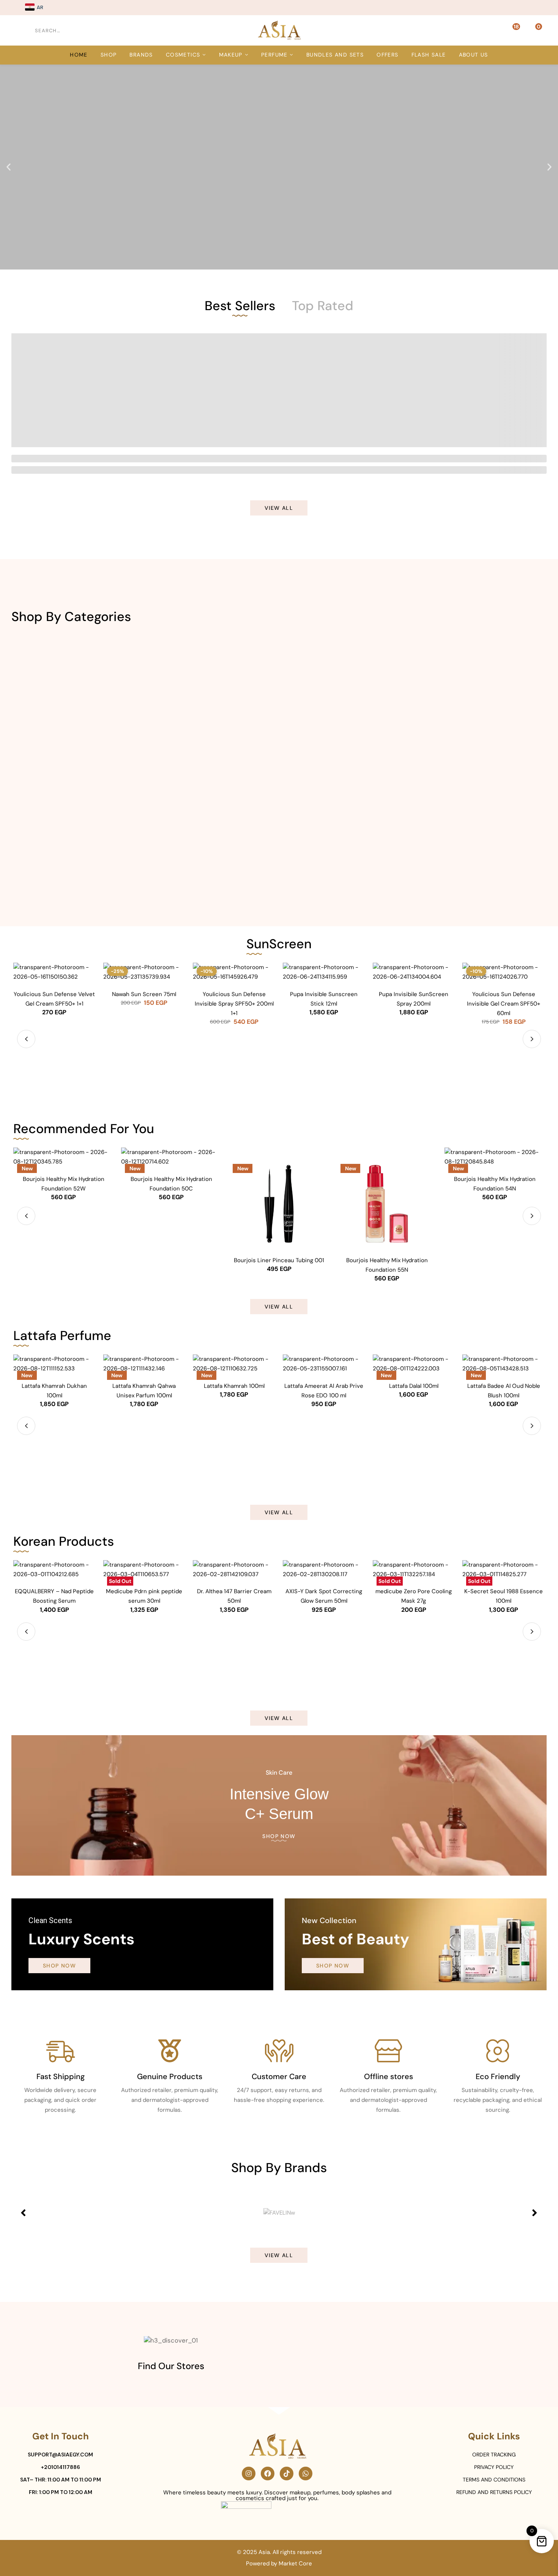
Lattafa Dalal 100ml (414, 1386)
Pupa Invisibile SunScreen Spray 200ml (414, 999)
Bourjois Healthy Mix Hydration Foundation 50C (171, 1184)
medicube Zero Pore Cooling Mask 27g (414, 1596)
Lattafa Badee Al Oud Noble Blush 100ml (504, 1391)
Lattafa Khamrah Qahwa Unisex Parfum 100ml (144, 1391)
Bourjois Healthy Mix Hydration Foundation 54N (495, 1184)
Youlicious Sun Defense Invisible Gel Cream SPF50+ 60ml (504, 1004)
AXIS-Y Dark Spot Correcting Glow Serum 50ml (324, 1596)
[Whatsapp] (306, 2474)
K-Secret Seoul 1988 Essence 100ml (504, 1596)
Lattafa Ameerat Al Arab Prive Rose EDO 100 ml (324, 1391)
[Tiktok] (287, 2474)
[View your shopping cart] (534, 30)
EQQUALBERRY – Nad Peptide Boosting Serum (54, 1596)
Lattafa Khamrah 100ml (234, 1386)
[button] (9, 167)
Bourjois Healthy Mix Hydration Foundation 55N (387, 1265)
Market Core (295, 2563)
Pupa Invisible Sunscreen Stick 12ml (324, 999)
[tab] (240, 305)
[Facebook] (268, 2474)
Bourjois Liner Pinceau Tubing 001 (279, 1260)
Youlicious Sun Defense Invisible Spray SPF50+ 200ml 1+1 (234, 1004)
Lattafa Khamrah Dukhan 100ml (54, 1391)
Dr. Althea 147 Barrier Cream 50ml (234, 1596)
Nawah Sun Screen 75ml (144, 994)
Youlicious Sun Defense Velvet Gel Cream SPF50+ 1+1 (54, 999)
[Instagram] (249, 2474)
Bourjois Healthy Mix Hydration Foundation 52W (64, 1184)
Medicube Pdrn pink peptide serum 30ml (144, 1596)
